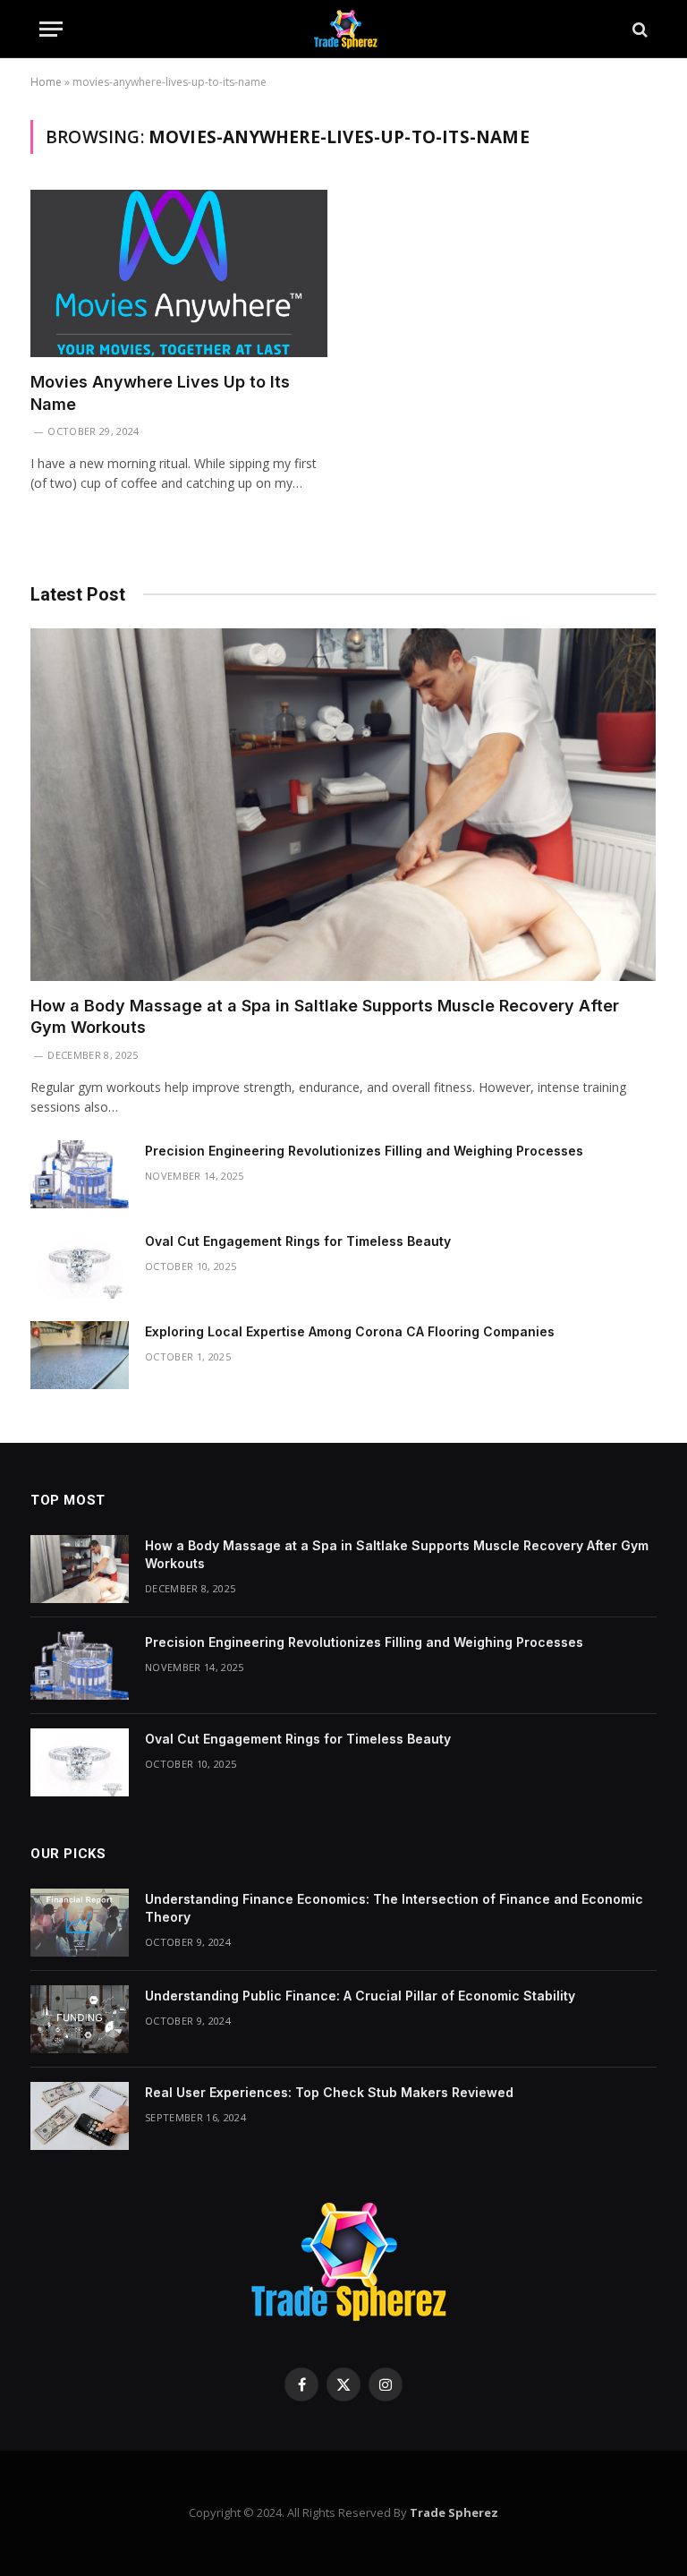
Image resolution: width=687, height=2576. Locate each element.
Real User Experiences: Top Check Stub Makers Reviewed (329, 2092)
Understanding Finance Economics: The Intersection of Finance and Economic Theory (394, 1908)
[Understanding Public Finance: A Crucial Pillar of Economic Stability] (80, 2019)
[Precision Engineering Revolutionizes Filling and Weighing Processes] (80, 1174)
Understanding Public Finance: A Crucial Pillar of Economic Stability (360, 1996)
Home (46, 82)
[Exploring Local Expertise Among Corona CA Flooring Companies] (80, 1355)
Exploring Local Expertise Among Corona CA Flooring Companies (350, 1331)
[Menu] (51, 29)
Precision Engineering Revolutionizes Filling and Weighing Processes (364, 1151)
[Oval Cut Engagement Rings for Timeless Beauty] (80, 1265)
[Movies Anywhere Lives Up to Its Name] (179, 273)
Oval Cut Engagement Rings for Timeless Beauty (298, 1241)
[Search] (638, 29)
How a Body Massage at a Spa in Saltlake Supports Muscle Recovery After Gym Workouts (325, 1016)
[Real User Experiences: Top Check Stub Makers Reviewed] (80, 2116)
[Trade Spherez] (343, 29)
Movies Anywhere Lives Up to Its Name (160, 392)
